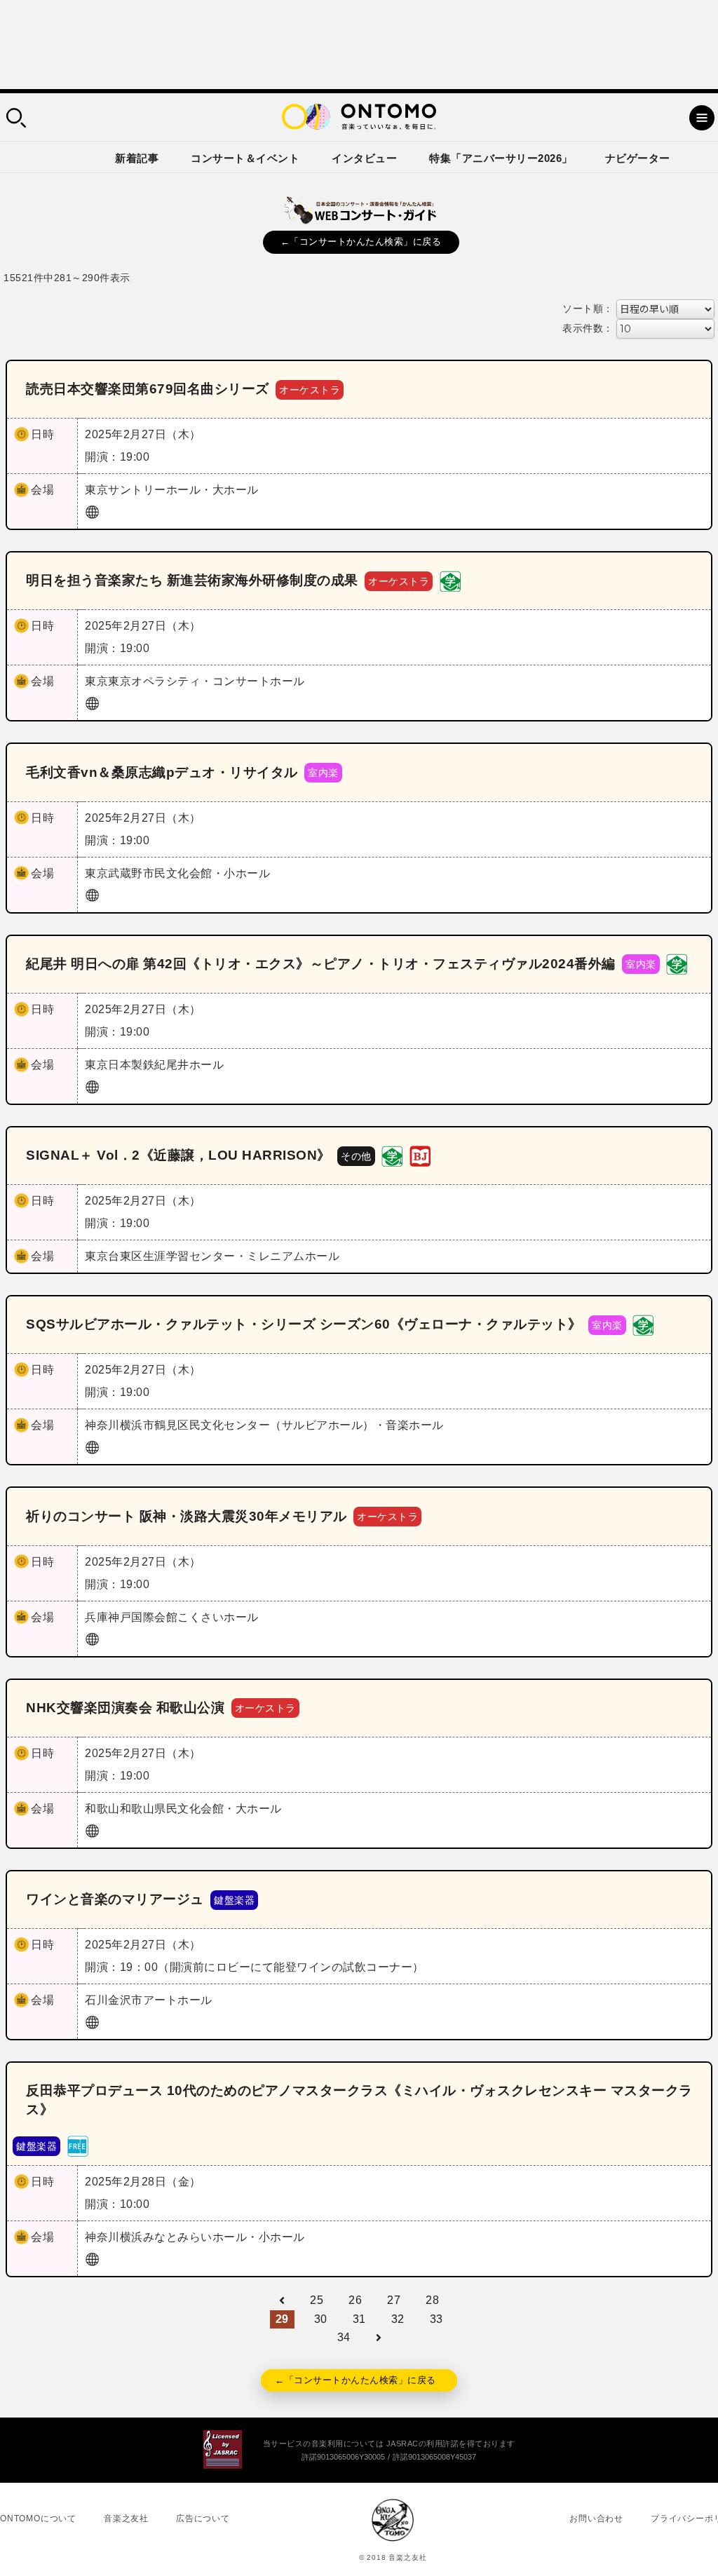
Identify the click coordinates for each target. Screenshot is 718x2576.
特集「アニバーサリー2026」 (501, 158)
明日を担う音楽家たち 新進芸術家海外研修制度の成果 (192, 580)
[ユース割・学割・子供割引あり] (450, 580)
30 (321, 2319)
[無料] (78, 2146)
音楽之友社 (126, 2519)
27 (394, 2300)
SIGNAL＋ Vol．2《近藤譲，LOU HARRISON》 (178, 1155)
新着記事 (137, 158)
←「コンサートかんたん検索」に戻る (361, 242)
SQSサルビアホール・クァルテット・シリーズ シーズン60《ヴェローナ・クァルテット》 (304, 1324)
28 (432, 2300)
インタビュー (364, 158)
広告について (203, 2519)
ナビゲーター (638, 158)
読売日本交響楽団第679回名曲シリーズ (148, 389)
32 (398, 2319)
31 (359, 2319)
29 (282, 2319)
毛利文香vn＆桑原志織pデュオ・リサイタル (162, 772)
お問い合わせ (596, 2519)
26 (355, 2300)
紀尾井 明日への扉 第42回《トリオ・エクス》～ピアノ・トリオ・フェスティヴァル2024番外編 (321, 964)
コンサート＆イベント (245, 158)
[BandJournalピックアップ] (420, 1155)
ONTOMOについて (38, 2519)
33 (436, 2319)
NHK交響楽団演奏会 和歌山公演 (125, 1708)
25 (317, 2300)
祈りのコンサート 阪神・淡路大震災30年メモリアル (187, 1516)
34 (344, 2337)
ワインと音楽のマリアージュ (115, 1899)
